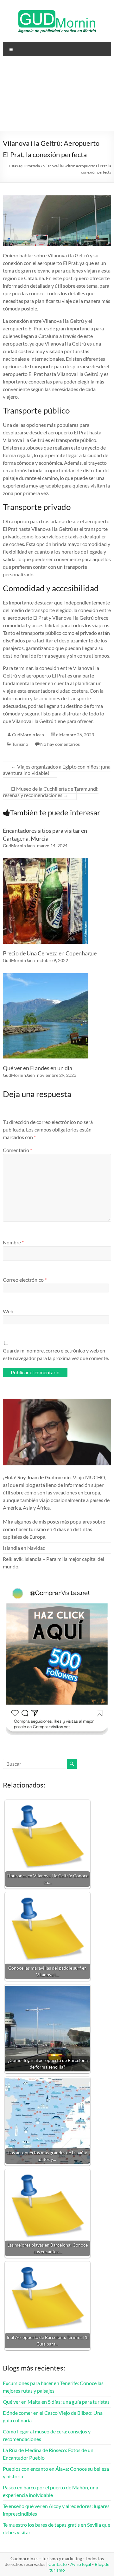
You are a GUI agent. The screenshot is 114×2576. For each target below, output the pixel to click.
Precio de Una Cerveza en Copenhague (50, 953)
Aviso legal (81, 2564)
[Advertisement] (57, 96)
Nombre (13, 1242)
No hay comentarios (60, 744)
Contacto (58, 2564)
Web (8, 1311)
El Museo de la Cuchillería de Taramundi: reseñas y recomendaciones (51, 792)
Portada (33, 166)
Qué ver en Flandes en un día (38, 1068)
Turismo (20, 744)
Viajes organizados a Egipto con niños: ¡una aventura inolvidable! (57, 770)
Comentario (17, 1150)
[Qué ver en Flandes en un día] (46, 976)
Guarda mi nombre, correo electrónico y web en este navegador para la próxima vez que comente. (56, 1354)
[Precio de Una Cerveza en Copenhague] (46, 861)
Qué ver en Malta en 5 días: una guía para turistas (56, 2402)
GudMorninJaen (28, 735)
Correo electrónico (25, 1280)
